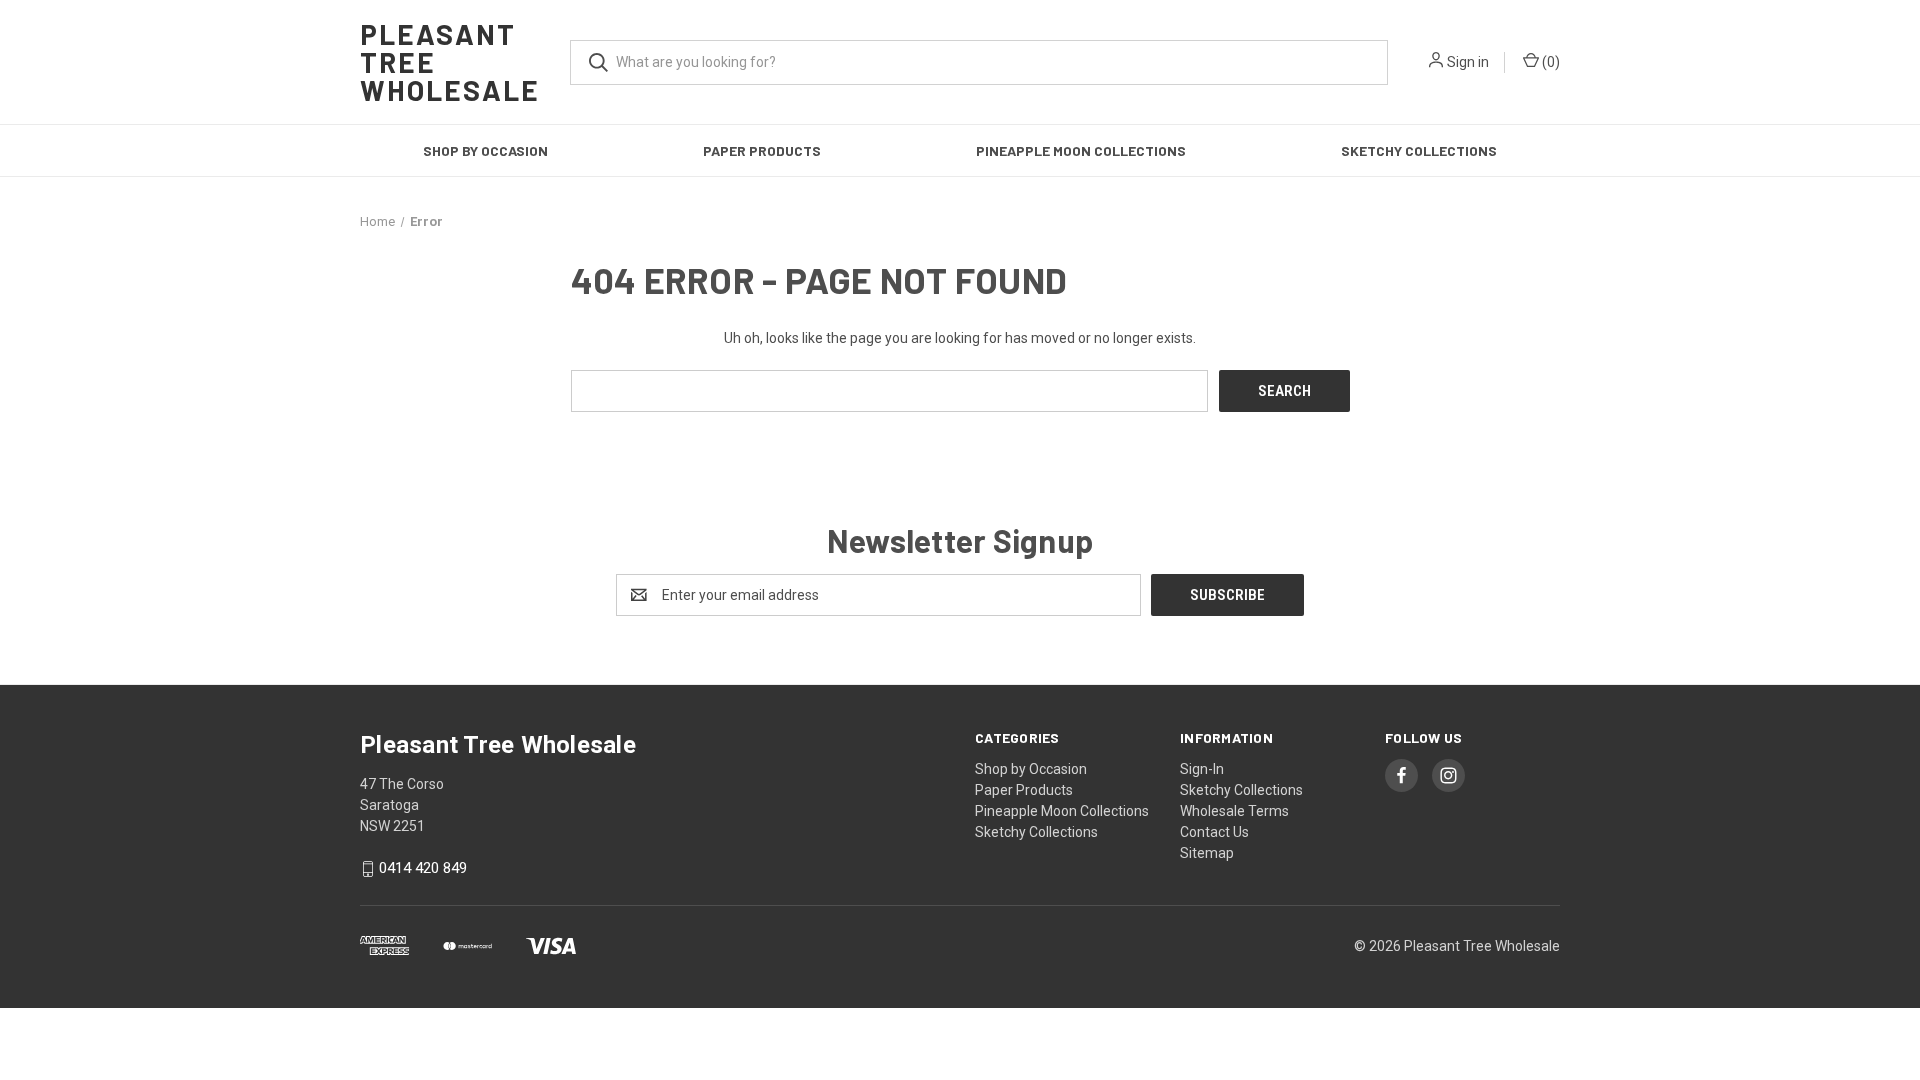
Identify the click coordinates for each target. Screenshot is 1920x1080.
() (1549, 62)
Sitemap (1207, 853)
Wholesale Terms (1234, 811)
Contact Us (1214, 832)
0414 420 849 (423, 869)
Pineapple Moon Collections (1081, 150)
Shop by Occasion (485, 150)
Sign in (1468, 62)
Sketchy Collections (1419, 150)
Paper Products (762, 150)
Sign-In (1202, 769)
